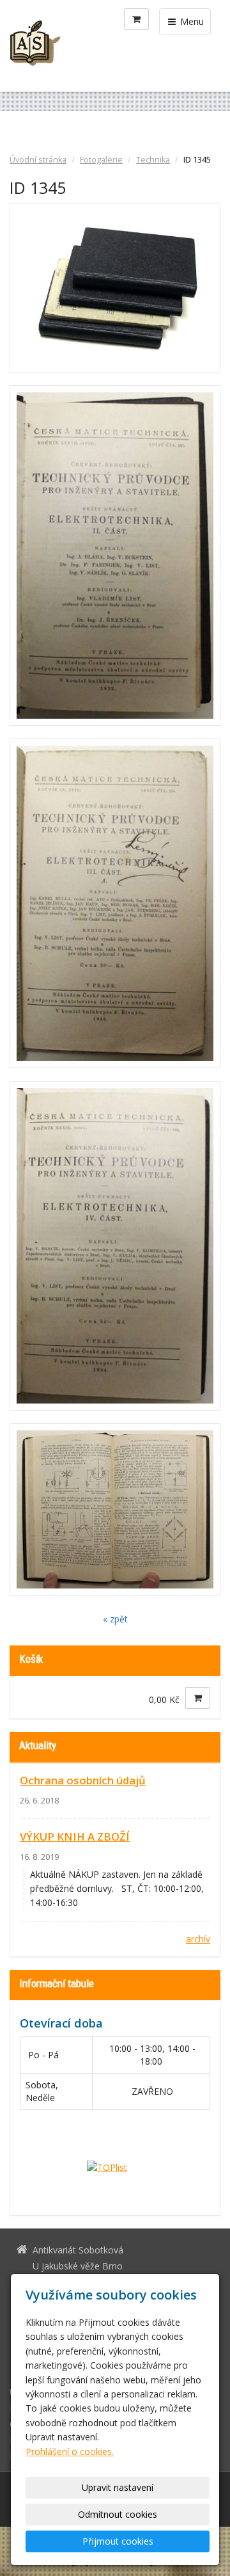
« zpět (115, 1619)
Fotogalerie (101, 160)
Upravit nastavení (118, 2487)
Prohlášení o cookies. (70, 2452)
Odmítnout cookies (118, 2514)
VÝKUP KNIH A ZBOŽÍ (75, 1836)
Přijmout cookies (118, 2541)
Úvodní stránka (38, 160)
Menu (191, 21)
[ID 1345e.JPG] (115, 1510)
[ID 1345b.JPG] (115, 556)
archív (198, 1939)
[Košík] (136, 19)
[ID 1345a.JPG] (115, 288)
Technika (153, 160)
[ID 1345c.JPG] (115, 903)
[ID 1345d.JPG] (115, 1246)
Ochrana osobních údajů (83, 1780)
